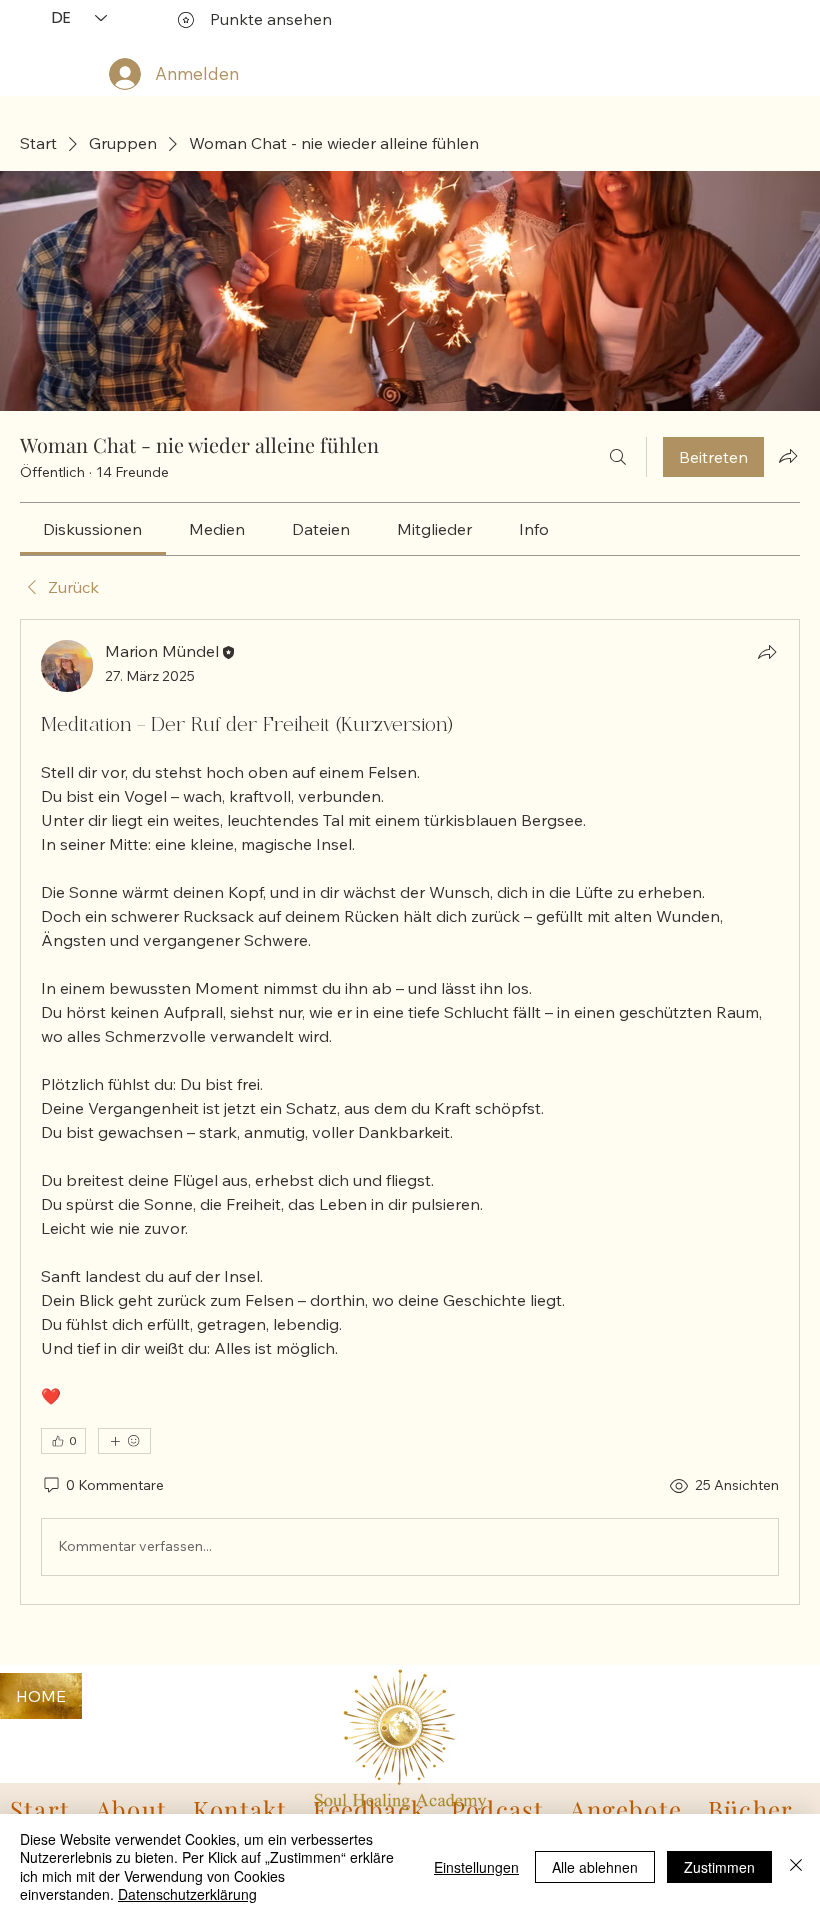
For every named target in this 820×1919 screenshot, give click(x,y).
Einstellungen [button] (476, 1867)
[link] (92, 529)
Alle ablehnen (595, 1867)
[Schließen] (796, 1866)
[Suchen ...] (618, 457)
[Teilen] (767, 652)
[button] (240, 1809)
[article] (410, 1112)
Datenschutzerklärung (187, 1894)
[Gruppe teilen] (788, 456)
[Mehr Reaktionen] (124, 1441)
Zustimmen (719, 1867)
